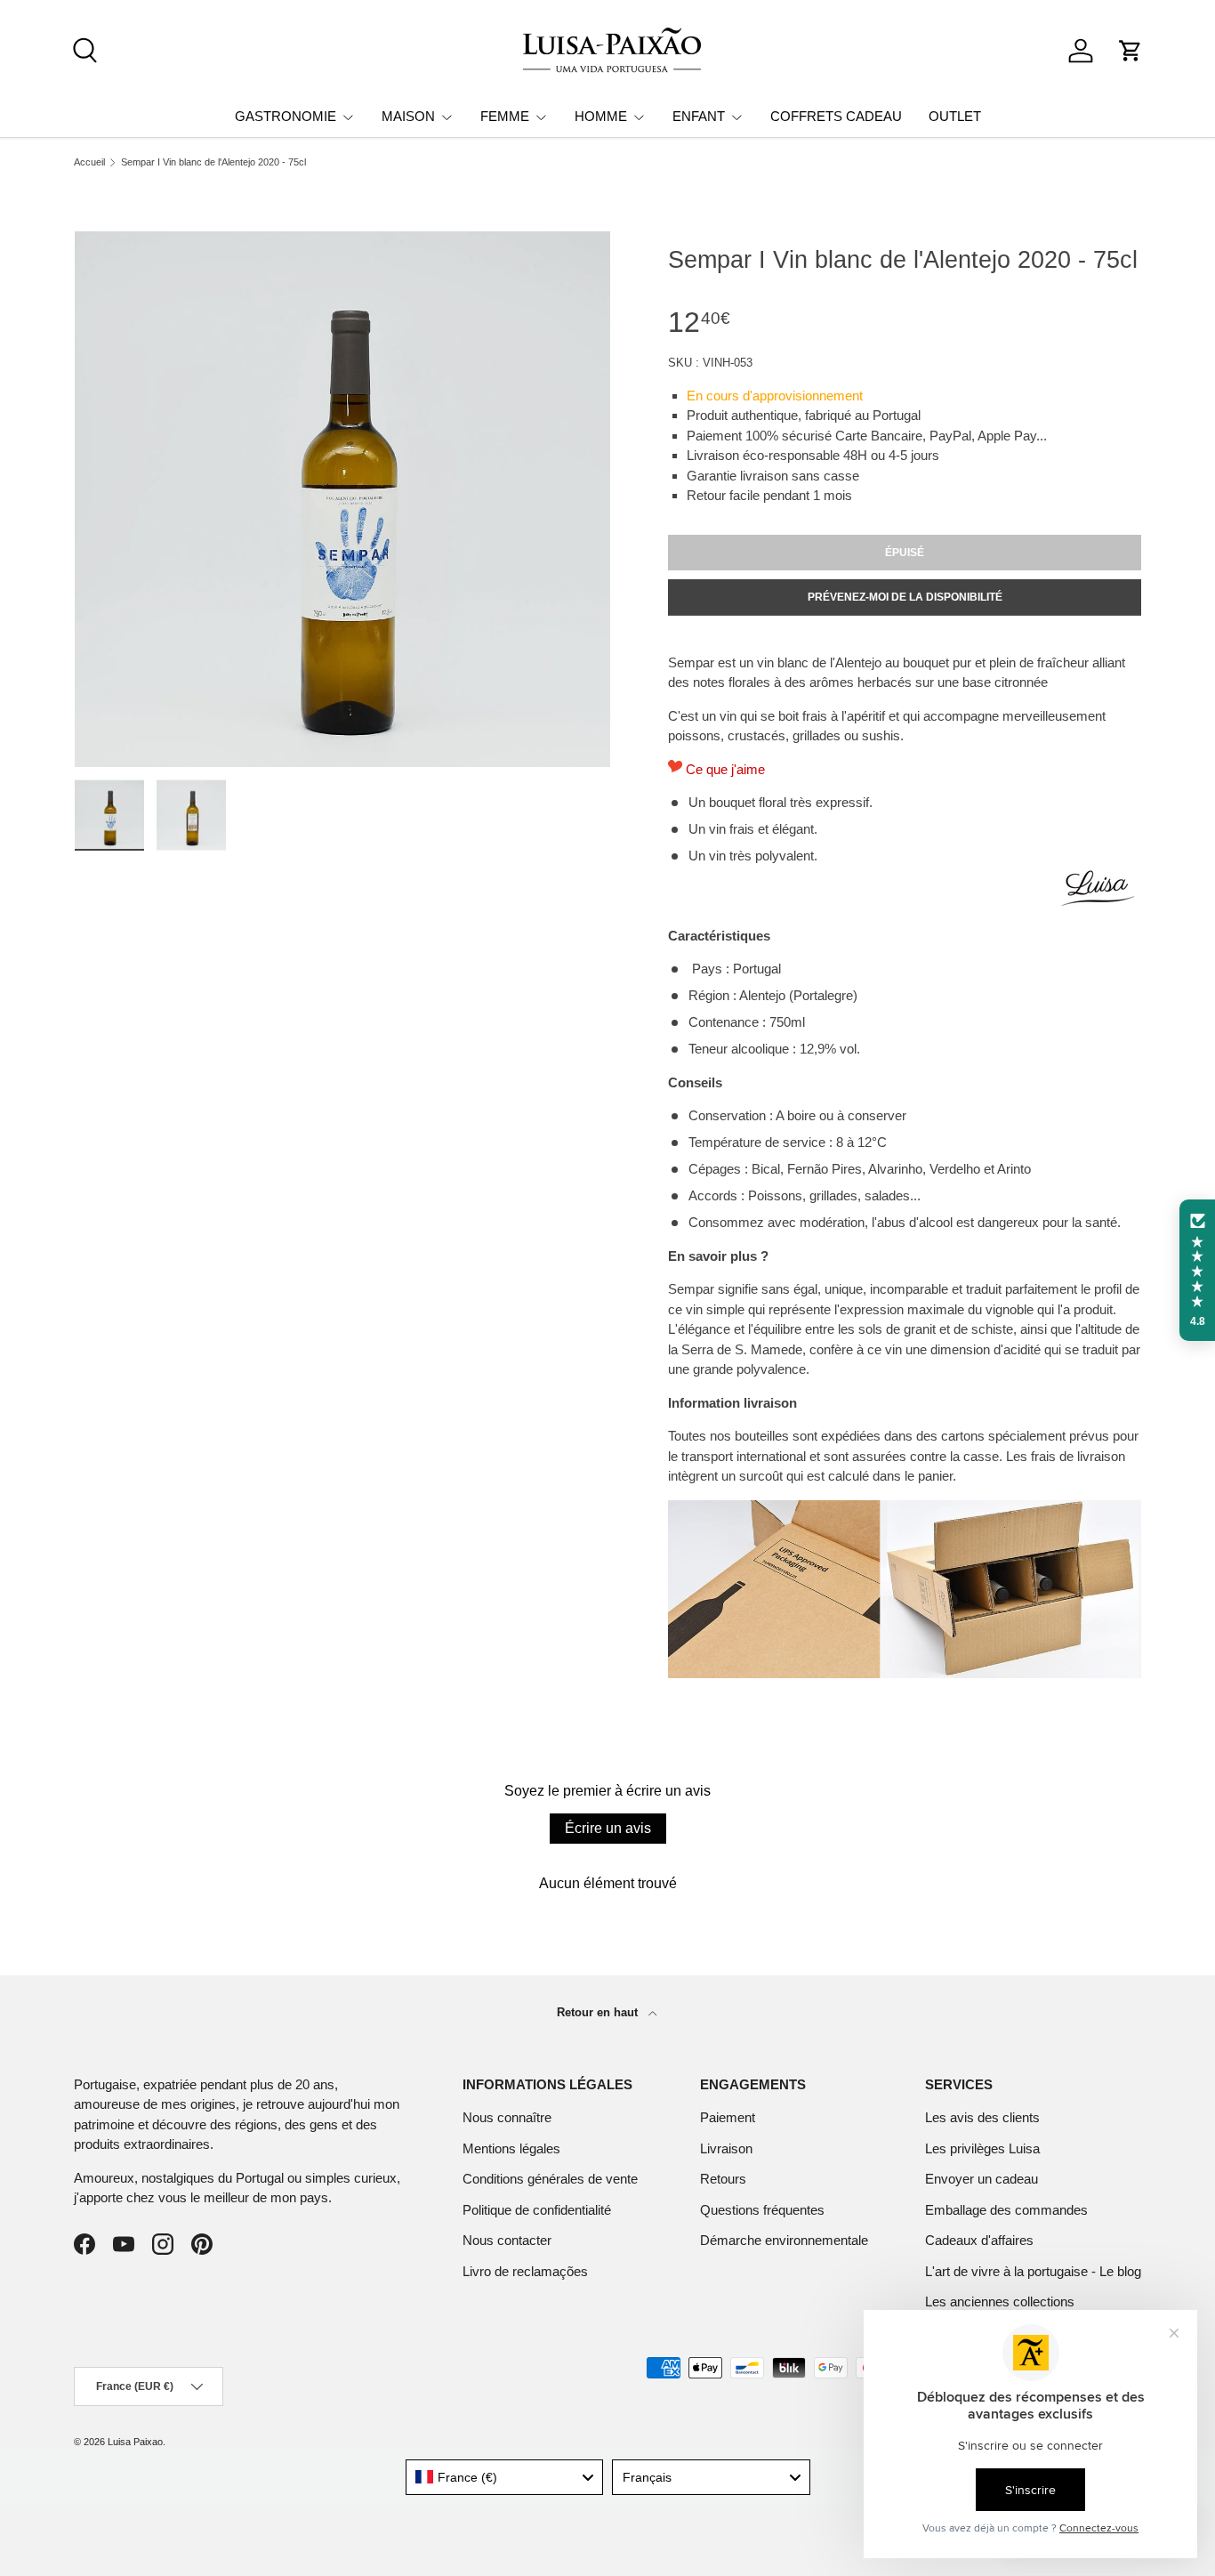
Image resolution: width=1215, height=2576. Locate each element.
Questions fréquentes (762, 2210)
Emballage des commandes (1006, 2210)
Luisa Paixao (135, 2442)
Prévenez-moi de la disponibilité (905, 597)
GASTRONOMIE (286, 116)
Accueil (89, 162)
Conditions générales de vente (550, 2179)
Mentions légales (511, 2148)
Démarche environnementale (784, 2240)
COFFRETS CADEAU (836, 116)
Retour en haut (599, 2012)
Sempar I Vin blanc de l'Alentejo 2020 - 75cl (213, 162)
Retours (723, 2179)
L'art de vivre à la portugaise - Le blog (1033, 2271)
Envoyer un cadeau (982, 2179)
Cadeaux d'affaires (979, 2240)
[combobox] (505, 2477)
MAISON (408, 116)
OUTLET (955, 116)
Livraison (726, 2148)
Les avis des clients (982, 2117)
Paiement (728, 2117)
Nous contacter (507, 2240)
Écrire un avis (608, 1828)
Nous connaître (507, 2117)
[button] (1131, 51)
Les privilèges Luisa (982, 2148)
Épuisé (905, 553)
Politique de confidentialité (537, 2210)
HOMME (601, 116)
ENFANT (699, 116)
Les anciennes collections (1000, 2301)
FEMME (505, 116)
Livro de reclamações (525, 2271)
